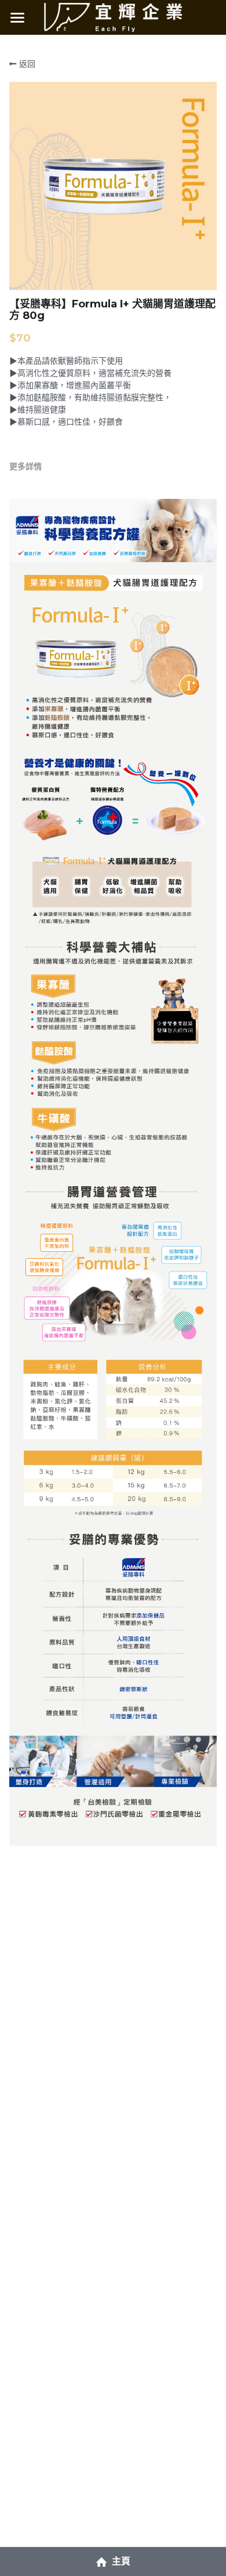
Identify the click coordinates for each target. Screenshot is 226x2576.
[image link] (113, 17)
